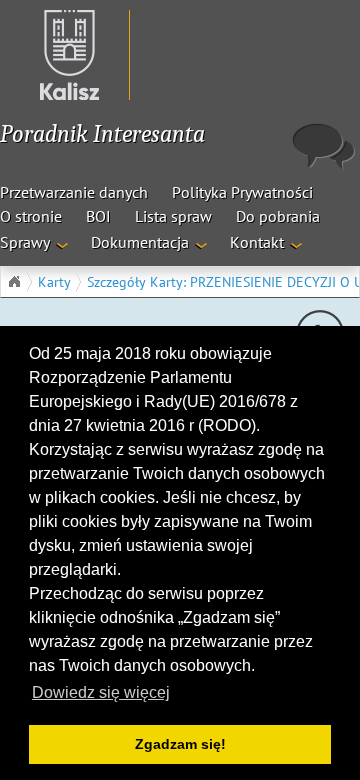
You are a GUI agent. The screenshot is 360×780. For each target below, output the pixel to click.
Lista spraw (173, 216)
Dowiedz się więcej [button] (101, 692)
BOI (98, 216)
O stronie (31, 216)
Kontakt (257, 242)
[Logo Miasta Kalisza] (59, 55)
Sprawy (25, 242)
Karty (54, 282)
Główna (14, 282)
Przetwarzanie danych (74, 192)
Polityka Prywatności (242, 192)
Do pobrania (278, 216)
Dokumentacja (140, 242)
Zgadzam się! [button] (180, 744)
